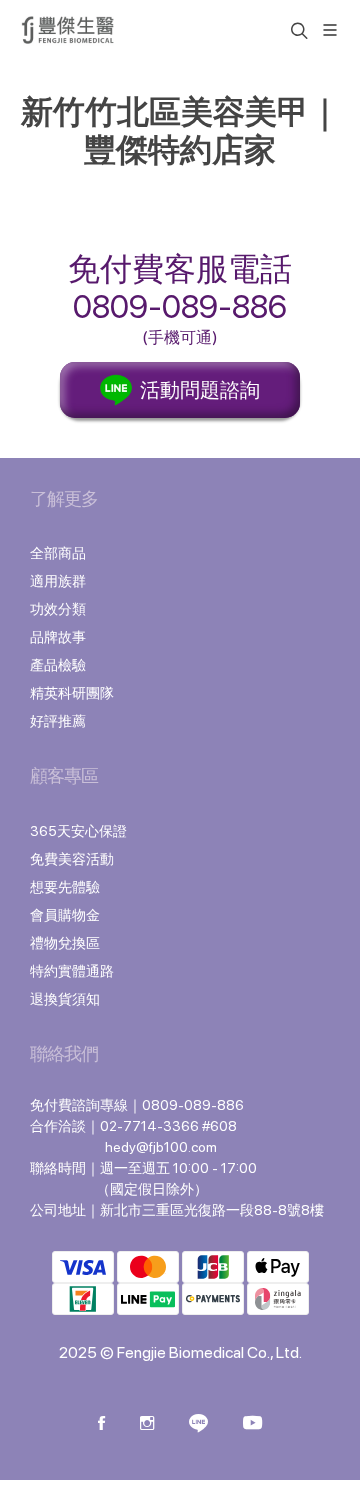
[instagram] (147, 1425)
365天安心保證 (78, 831)
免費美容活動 (72, 859)
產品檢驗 (58, 665)
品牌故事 (58, 637)
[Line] (198, 1425)
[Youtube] (252, 1425)
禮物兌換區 (65, 943)
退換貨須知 (65, 999)
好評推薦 (58, 721)
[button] (297, 30)
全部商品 (58, 553)
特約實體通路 (72, 971)
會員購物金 (65, 915)
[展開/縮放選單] (330, 28)
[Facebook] (101, 1425)
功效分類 (58, 609)
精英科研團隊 (72, 693)
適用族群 (58, 581)
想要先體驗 (65, 887)
